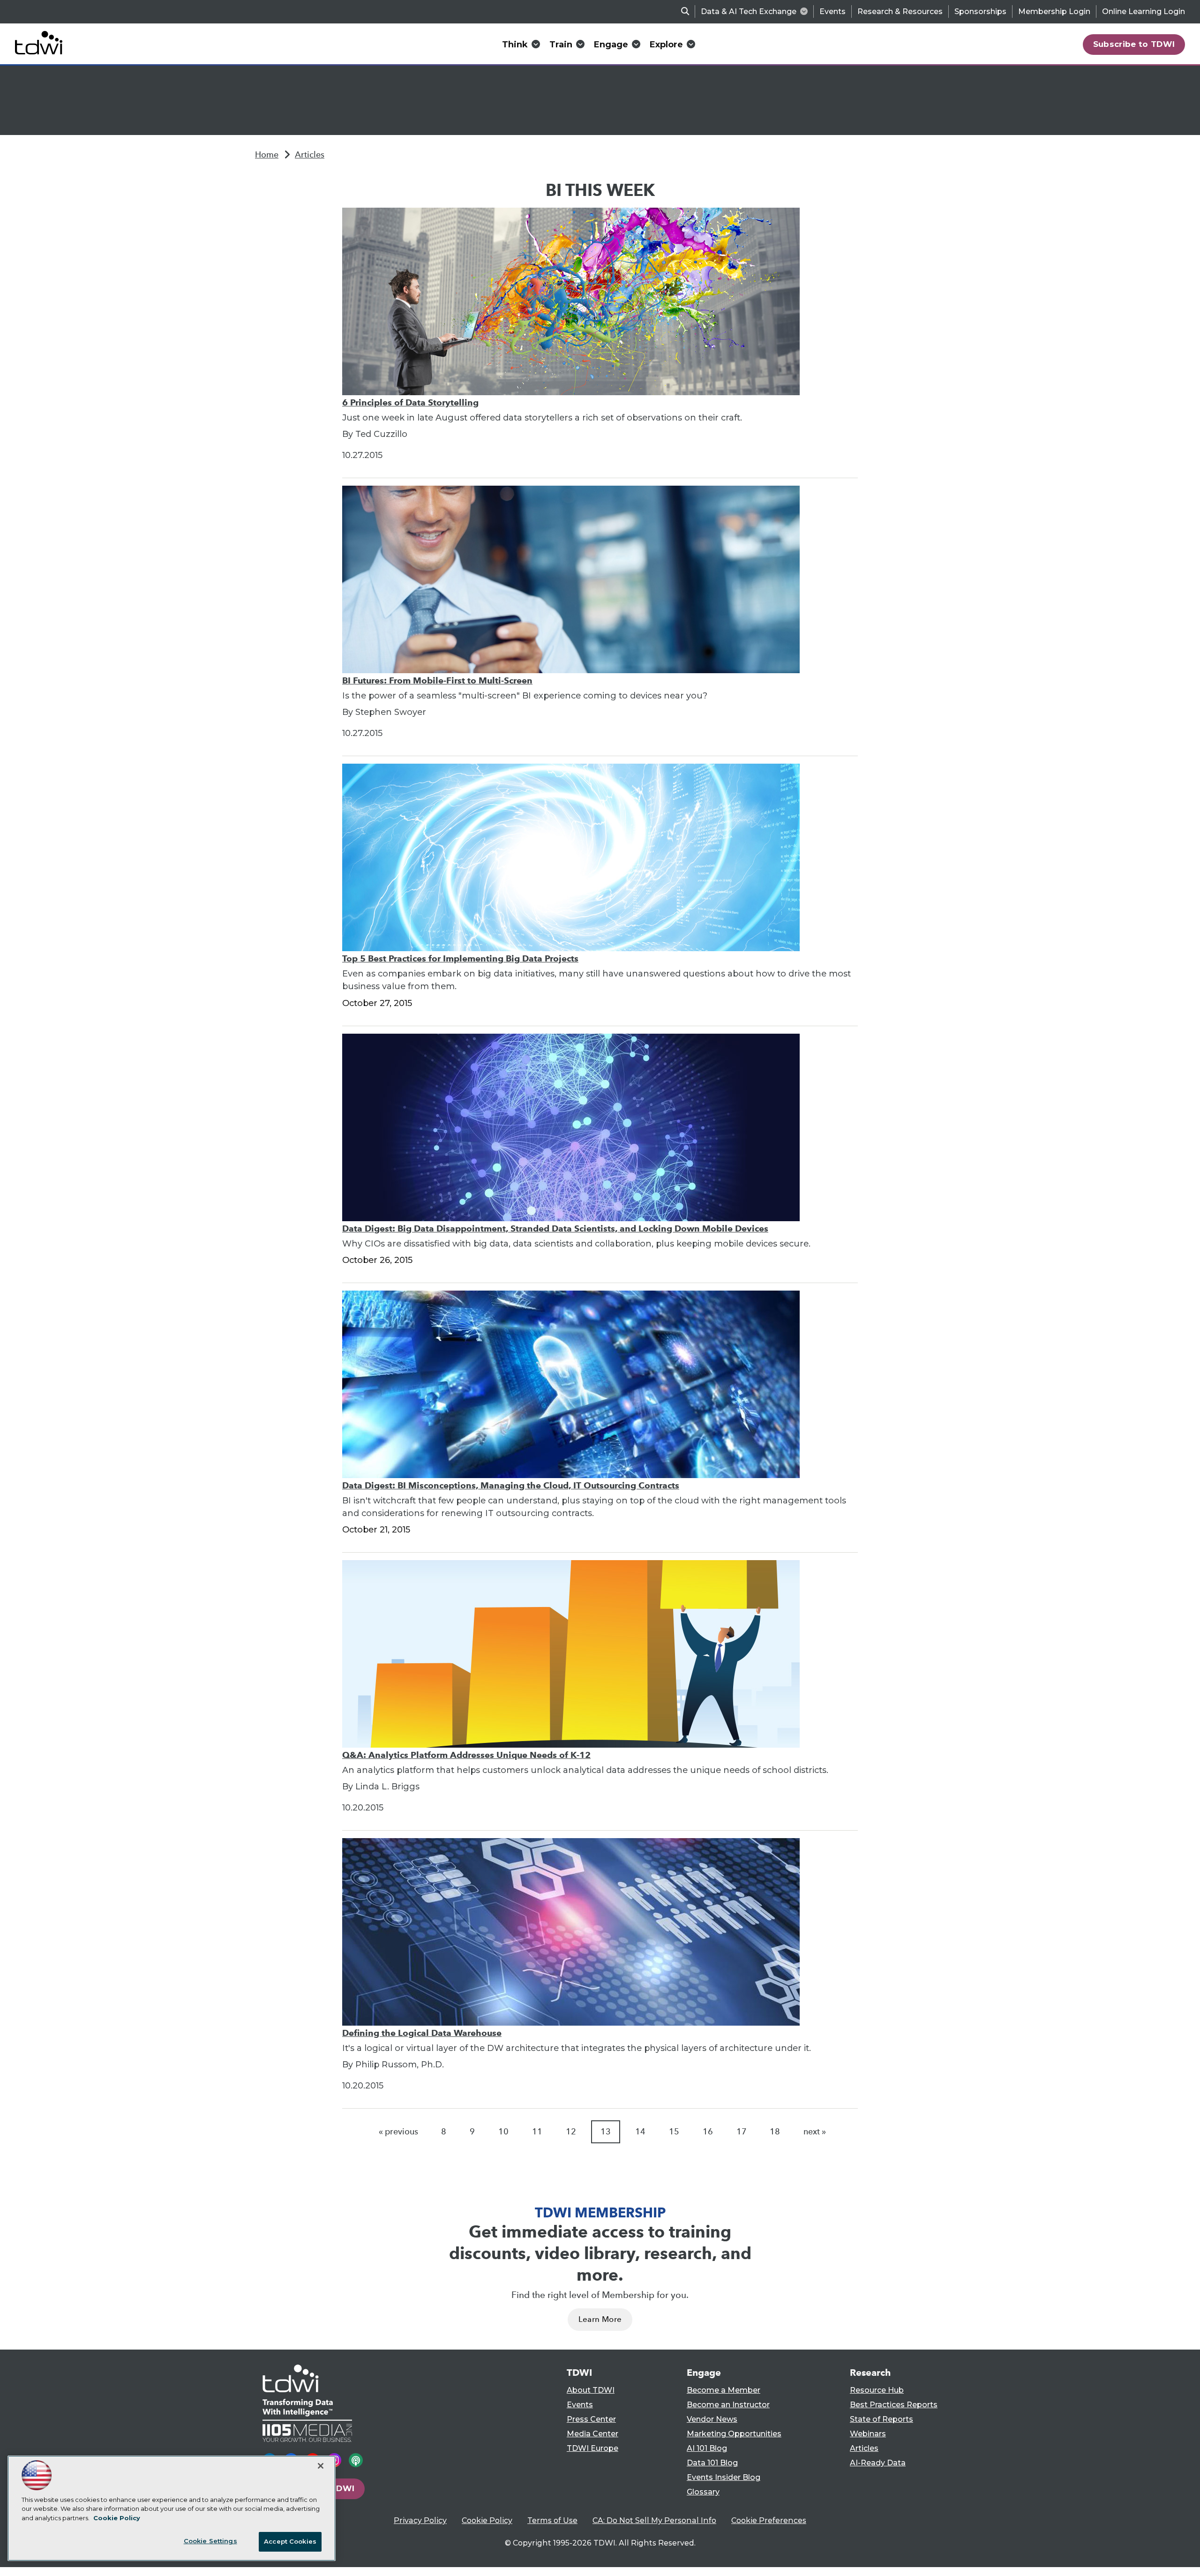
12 (571, 2132)
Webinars (868, 2434)
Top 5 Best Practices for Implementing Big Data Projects (460, 958)
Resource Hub (877, 2390)
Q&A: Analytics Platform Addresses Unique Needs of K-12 (466, 1755)
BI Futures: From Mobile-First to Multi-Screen (437, 680)
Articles (310, 155)
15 (674, 2132)
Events (832, 11)
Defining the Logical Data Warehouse (422, 2033)
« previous (398, 2132)
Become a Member (724, 2390)
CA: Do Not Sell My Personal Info (654, 2520)
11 (537, 2132)
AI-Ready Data (878, 2463)
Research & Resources (900, 11)
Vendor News (712, 2419)
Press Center (591, 2419)
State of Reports (881, 2419)
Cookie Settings (210, 2541)
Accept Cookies (290, 2541)
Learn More (600, 2319)
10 (503, 2132)
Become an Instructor (728, 2405)
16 (708, 2132)
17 (742, 2132)
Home (267, 155)
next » (815, 2132)
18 (775, 2132)
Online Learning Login (1144, 11)
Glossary (703, 2492)
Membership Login (1054, 11)
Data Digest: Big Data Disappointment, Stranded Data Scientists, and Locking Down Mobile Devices (555, 1228)
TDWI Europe (592, 2448)
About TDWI (591, 2390)
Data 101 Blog (712, 2463)
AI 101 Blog (707, 2448)
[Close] (321, 2466)
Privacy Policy (420, 2520)
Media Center (592, 2434)
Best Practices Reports (894, 2405)
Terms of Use (552, 2520)
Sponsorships (980, 11)
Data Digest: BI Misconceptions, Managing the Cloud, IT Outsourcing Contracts (511, 1485)
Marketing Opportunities (734, 2434)
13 (606, 2132)
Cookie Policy (487, 2520)
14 (640, 2132)
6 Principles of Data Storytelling (410, 402)
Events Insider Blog (724, 2477)
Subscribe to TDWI (1134, 44)
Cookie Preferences (769, 2520)
